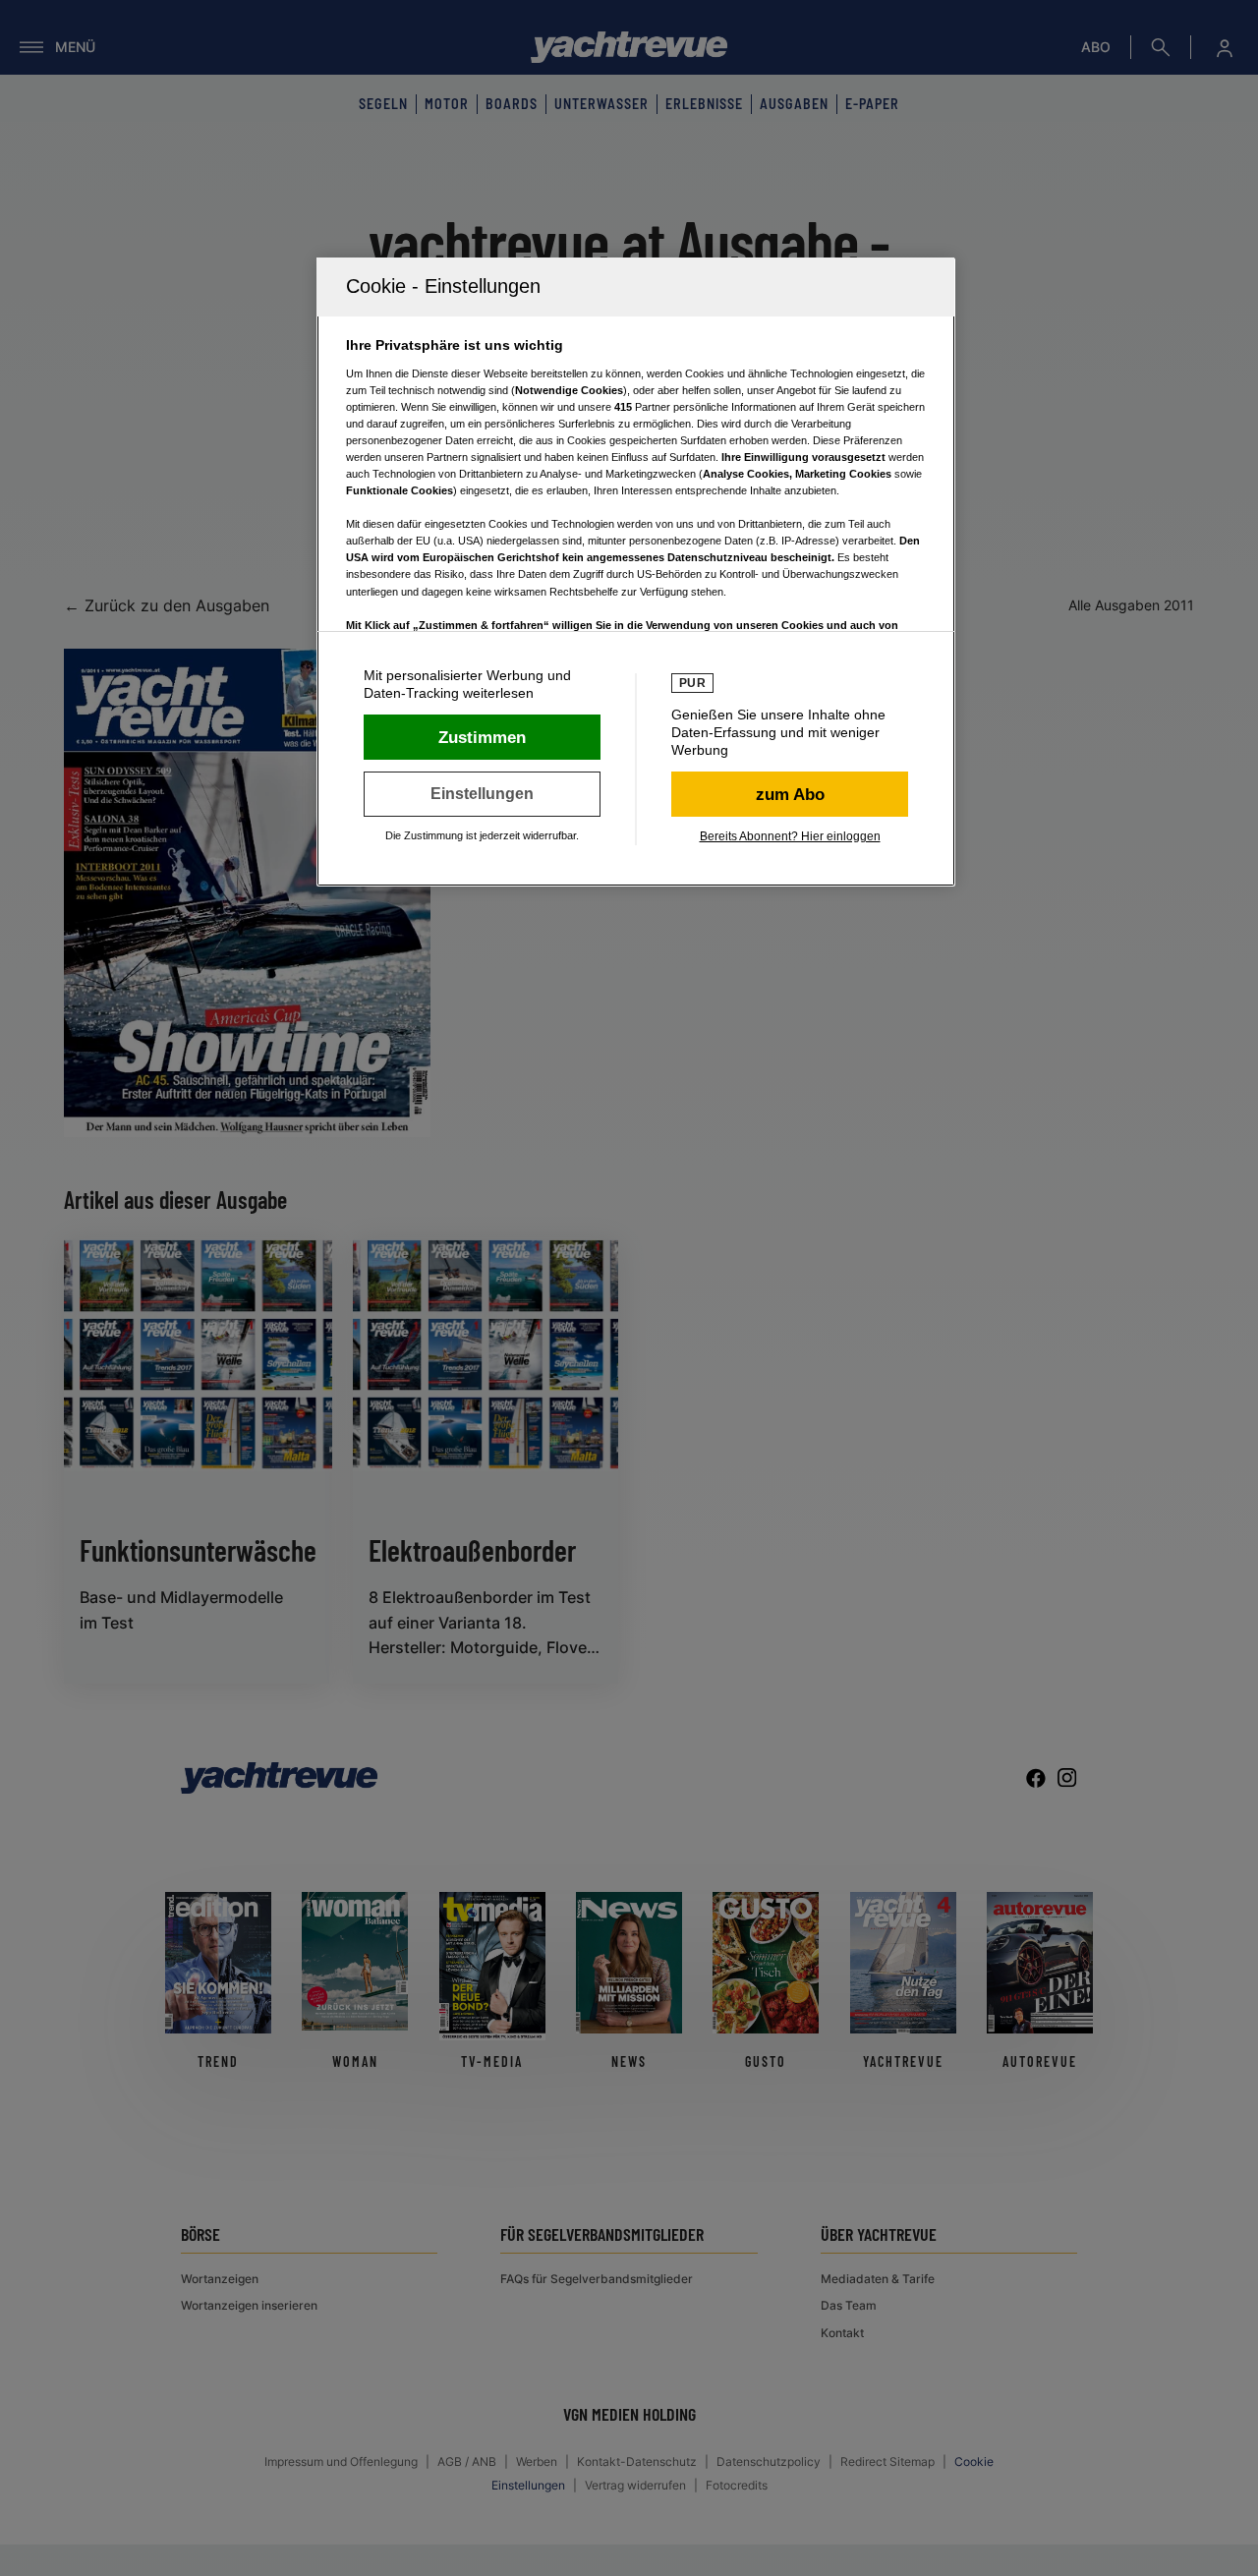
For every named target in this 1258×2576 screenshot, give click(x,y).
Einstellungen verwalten (482, 794)
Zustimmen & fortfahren (482, 737)
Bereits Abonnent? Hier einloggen (790, 836)
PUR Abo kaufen (790, 794)
